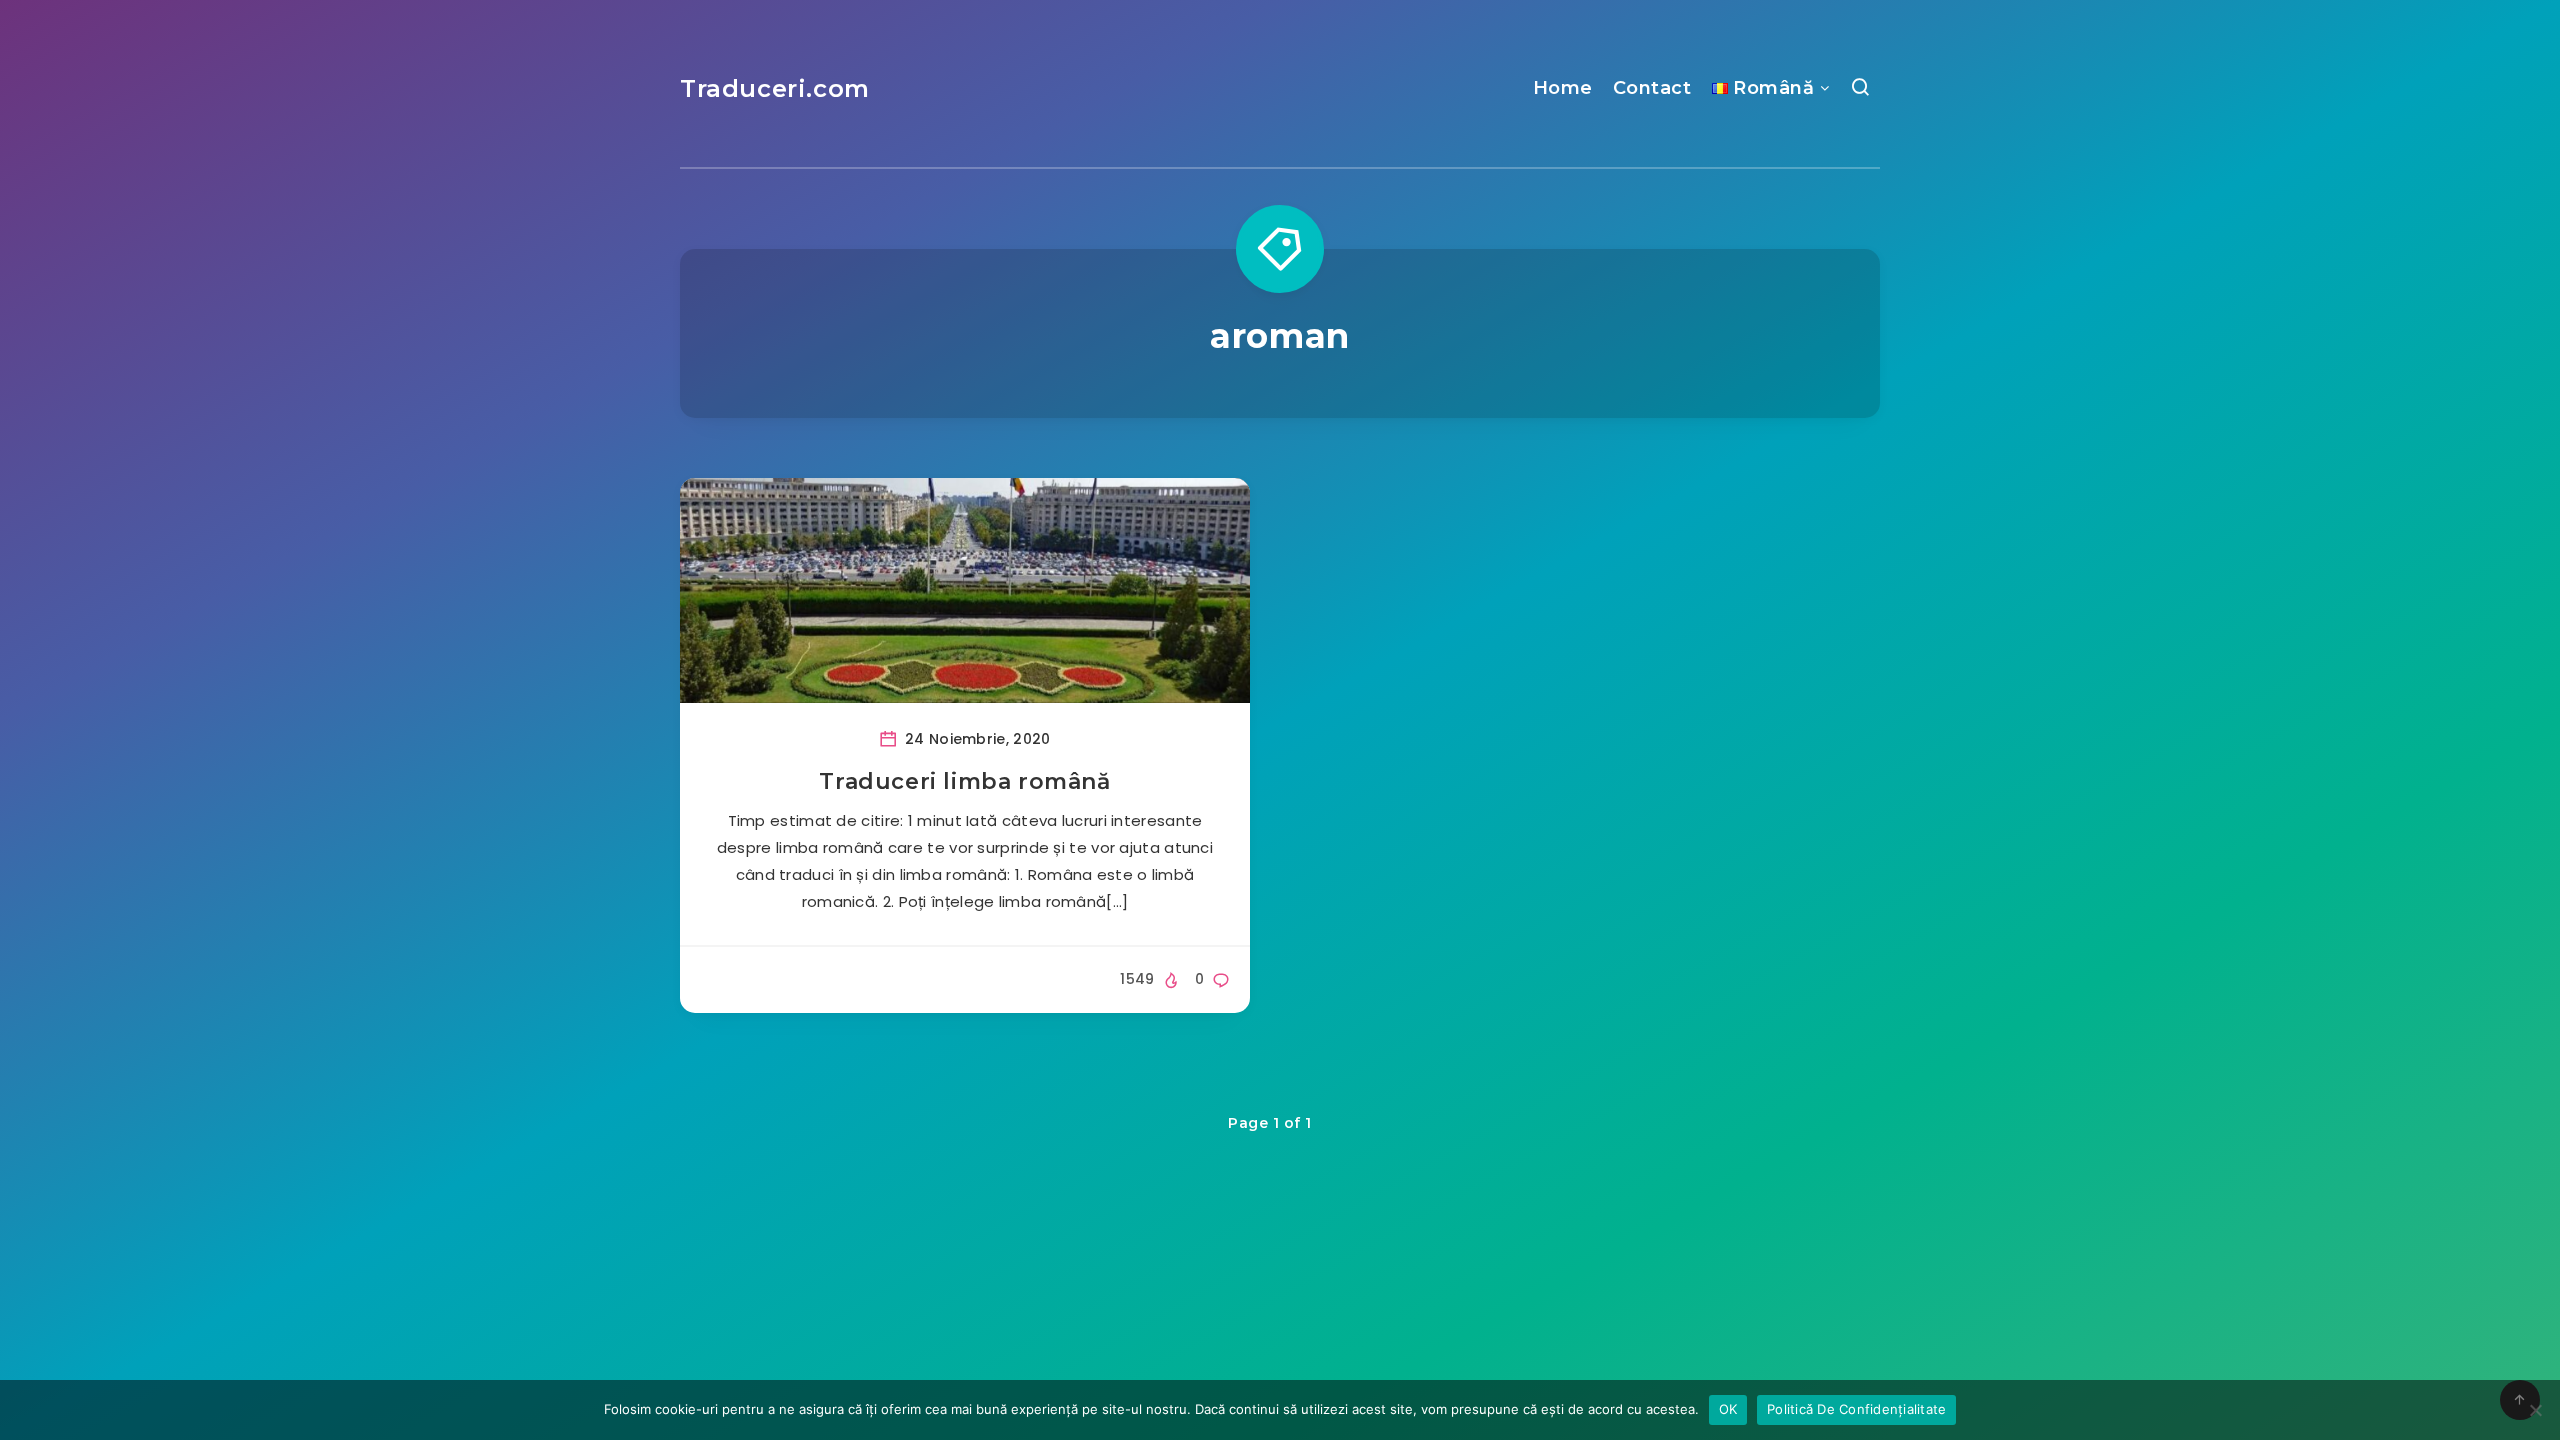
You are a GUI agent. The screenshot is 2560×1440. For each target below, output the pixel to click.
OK (1728, 1409)
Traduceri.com (775, 88)
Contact (1652, 88)
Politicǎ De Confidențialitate (1856, 1409)
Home (1563, 88)
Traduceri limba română (964, 781)
